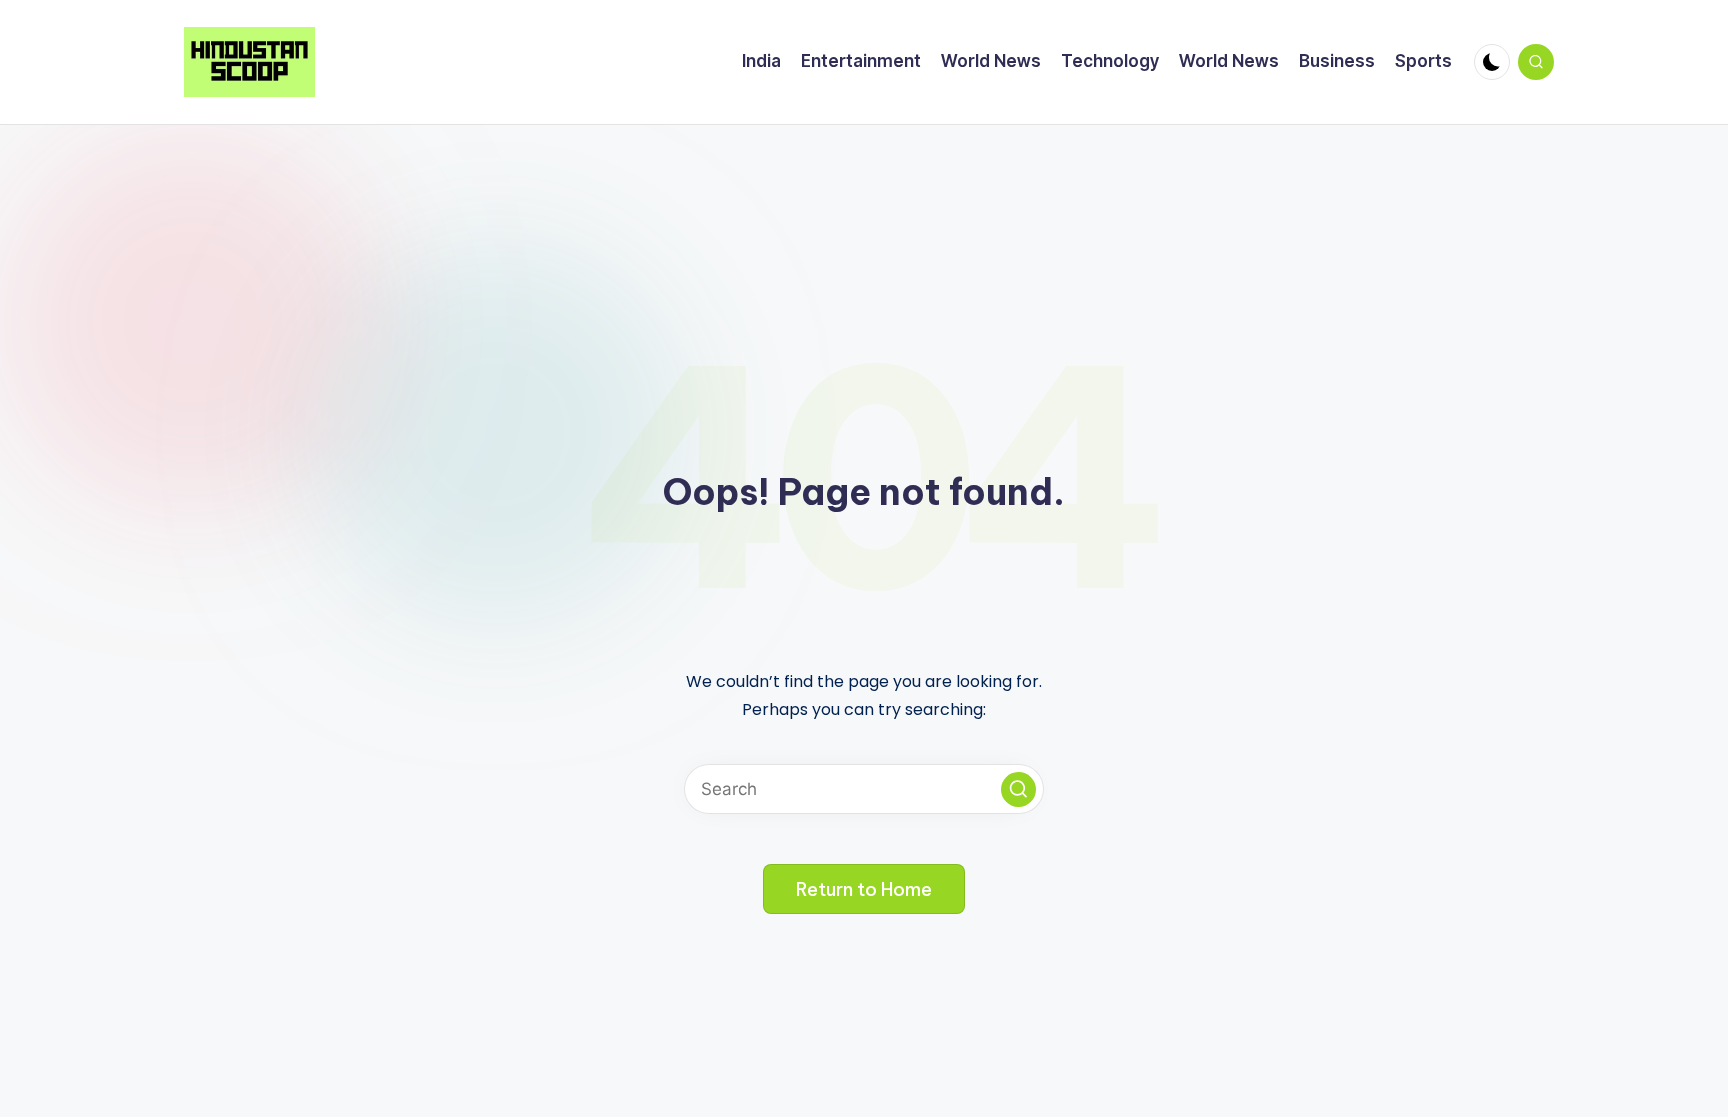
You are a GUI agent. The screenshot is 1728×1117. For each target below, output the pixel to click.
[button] (1018, 789)
